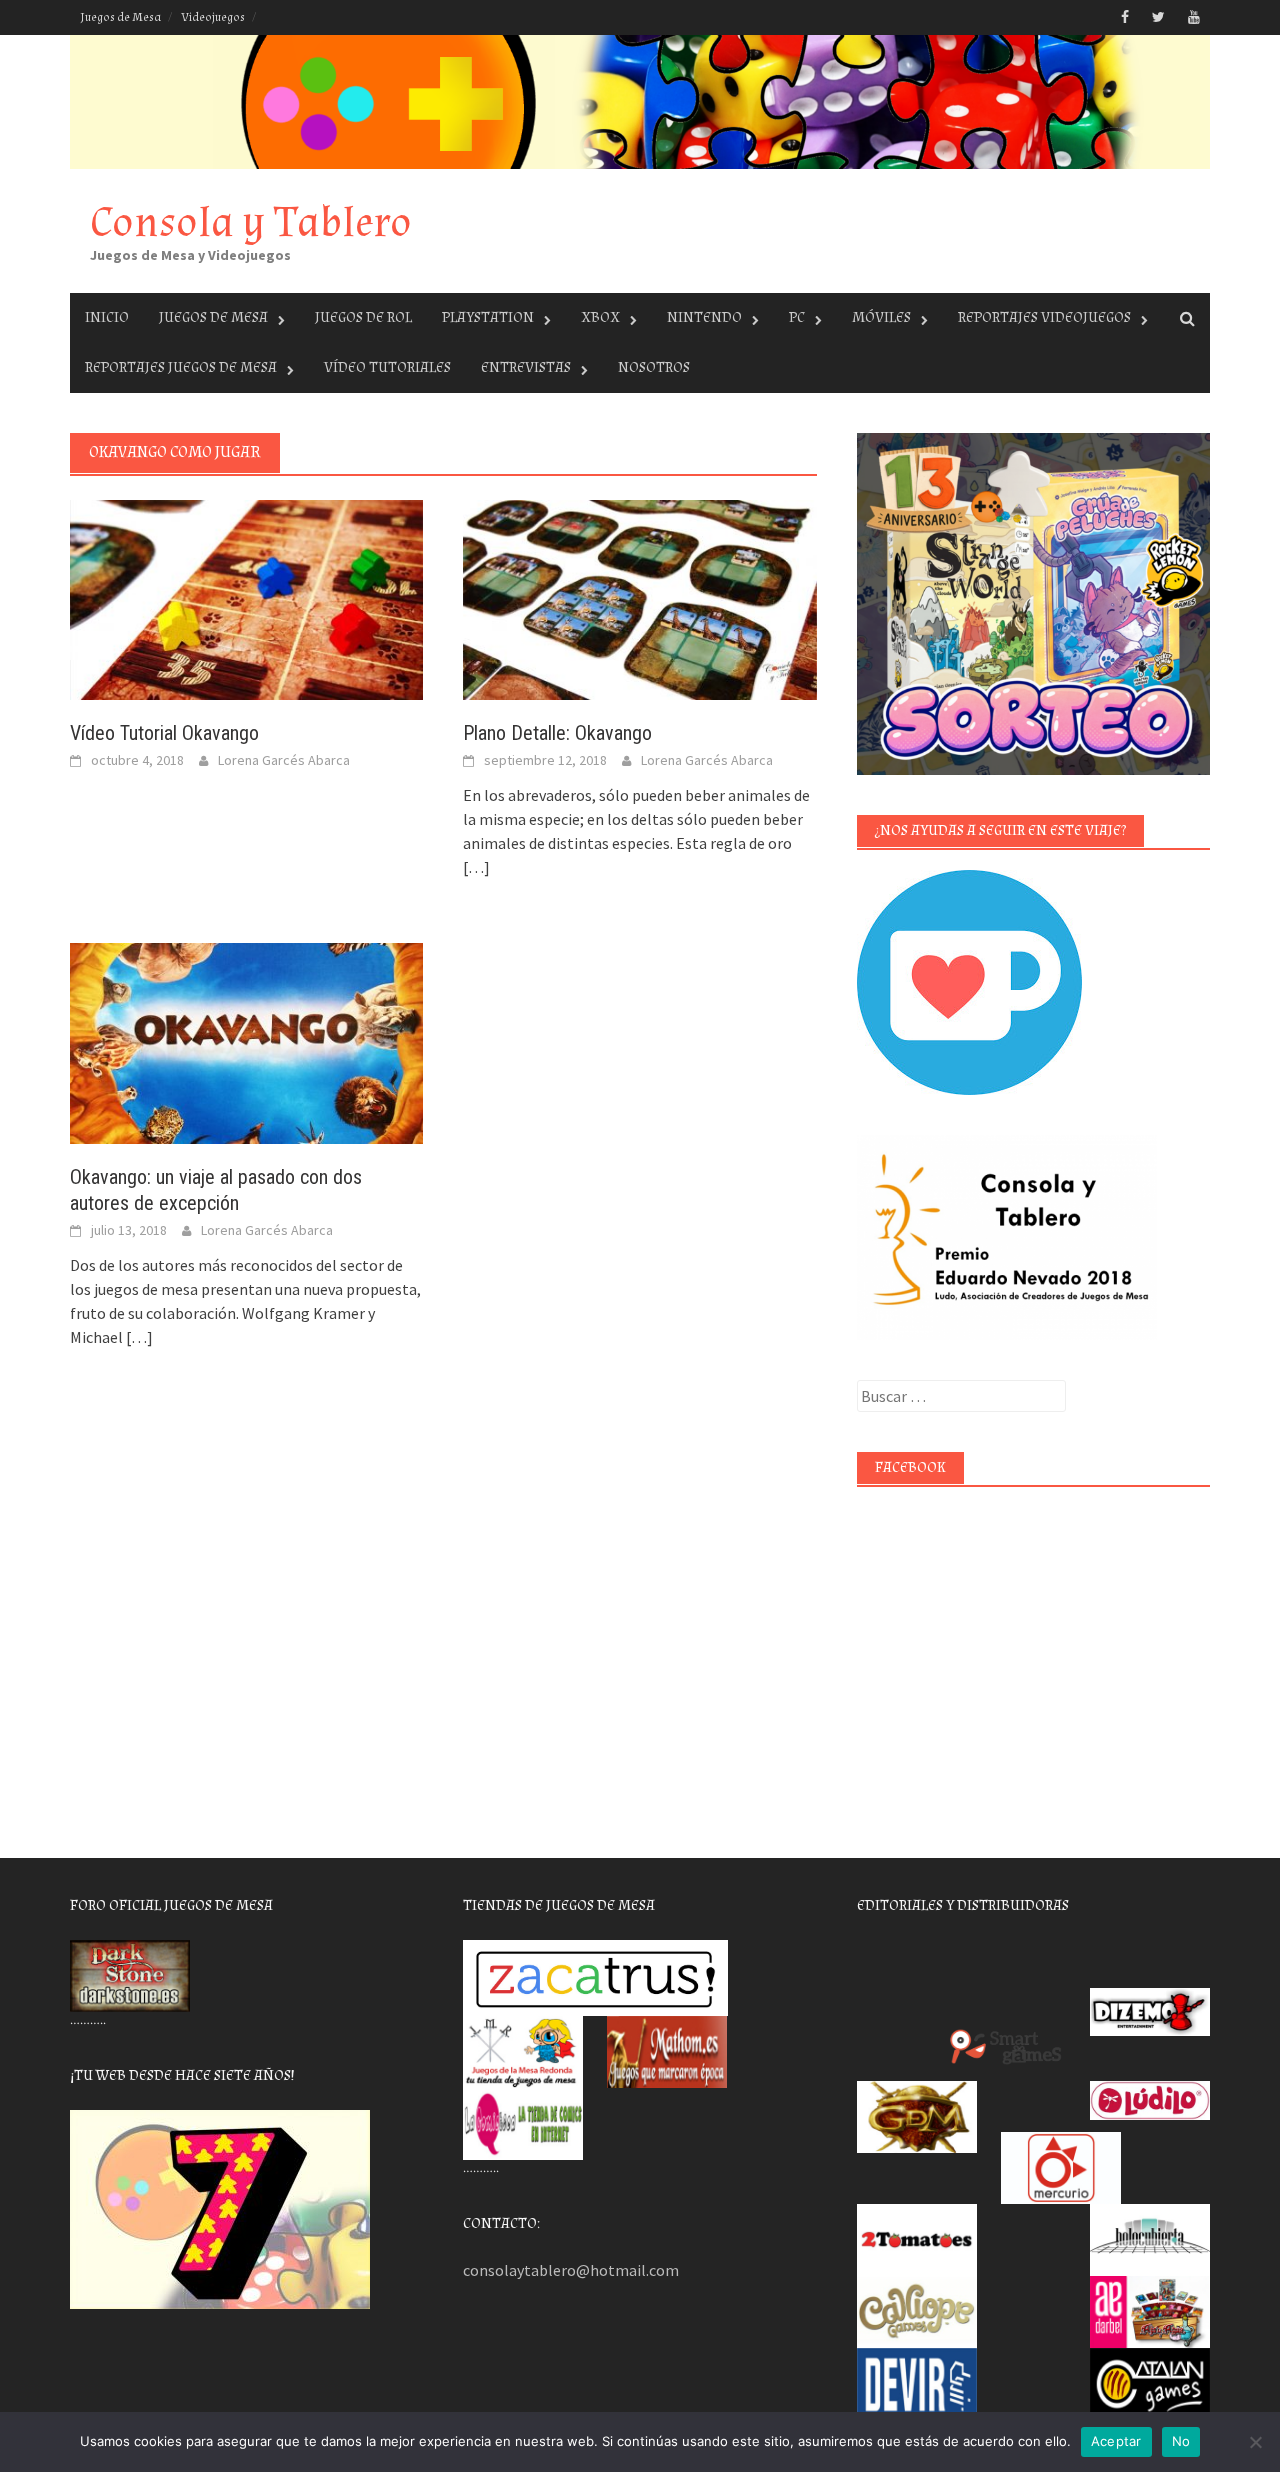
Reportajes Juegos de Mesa (181, 367)
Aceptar (1116, 2441)
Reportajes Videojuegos (1044, 317)
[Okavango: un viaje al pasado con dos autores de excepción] (246, 1041)
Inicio (107, 317)
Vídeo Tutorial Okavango (164, 733)
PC (797, 317)
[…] (476, 867)
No (1181, 2441)
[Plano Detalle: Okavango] (639, 598)
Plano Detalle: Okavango (557, 733)
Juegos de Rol (363, 317)
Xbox (600, 317)
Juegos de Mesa (120, 17)
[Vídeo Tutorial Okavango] (246, 598)
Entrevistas (526, 367)
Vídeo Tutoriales (387, 367)
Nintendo (704, 317)
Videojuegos (213, 17)
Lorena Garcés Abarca (284, 760)
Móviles (881, 317)
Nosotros (654, 367)
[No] (1255, 2442)
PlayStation (488, 317)
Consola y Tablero (251, 222)
